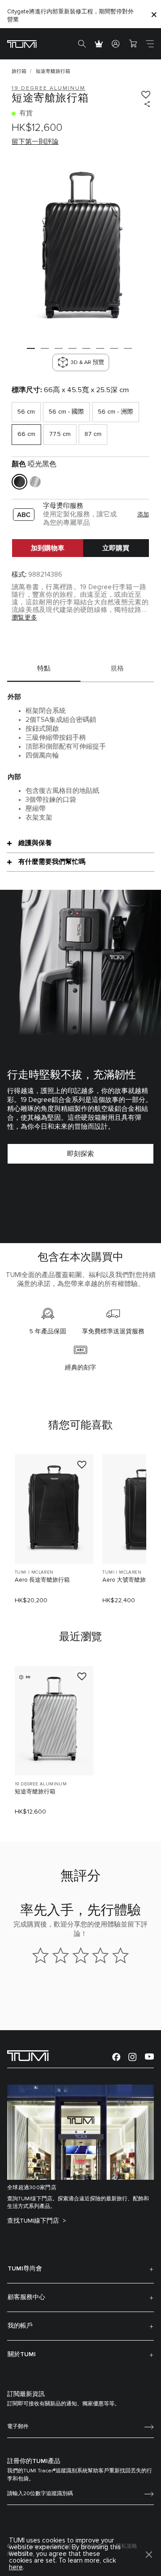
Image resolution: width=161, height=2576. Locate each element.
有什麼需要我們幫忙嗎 (52, 862)
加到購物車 (48, 548)
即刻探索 (80, 1154)
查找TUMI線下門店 (34, 2221)
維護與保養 (35, 843)
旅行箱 (19, 71)
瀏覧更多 (24, 618)
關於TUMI (22, 2354)
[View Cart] (133, 44)
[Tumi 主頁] (22, 44)
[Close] (154, 14)
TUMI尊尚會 (25, 2269)
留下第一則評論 (35, 142)
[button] (31, 348)
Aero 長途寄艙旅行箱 (42, 1580)
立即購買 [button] (116, 548)
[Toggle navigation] (150, 44)
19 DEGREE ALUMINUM (41, 1784)
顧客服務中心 (26, 2297)
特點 (44, 668)
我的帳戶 (20, 2326)
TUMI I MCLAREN (34, 1572)
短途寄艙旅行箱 (35, 1792)
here (16, 2567)
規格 (117, 668)
